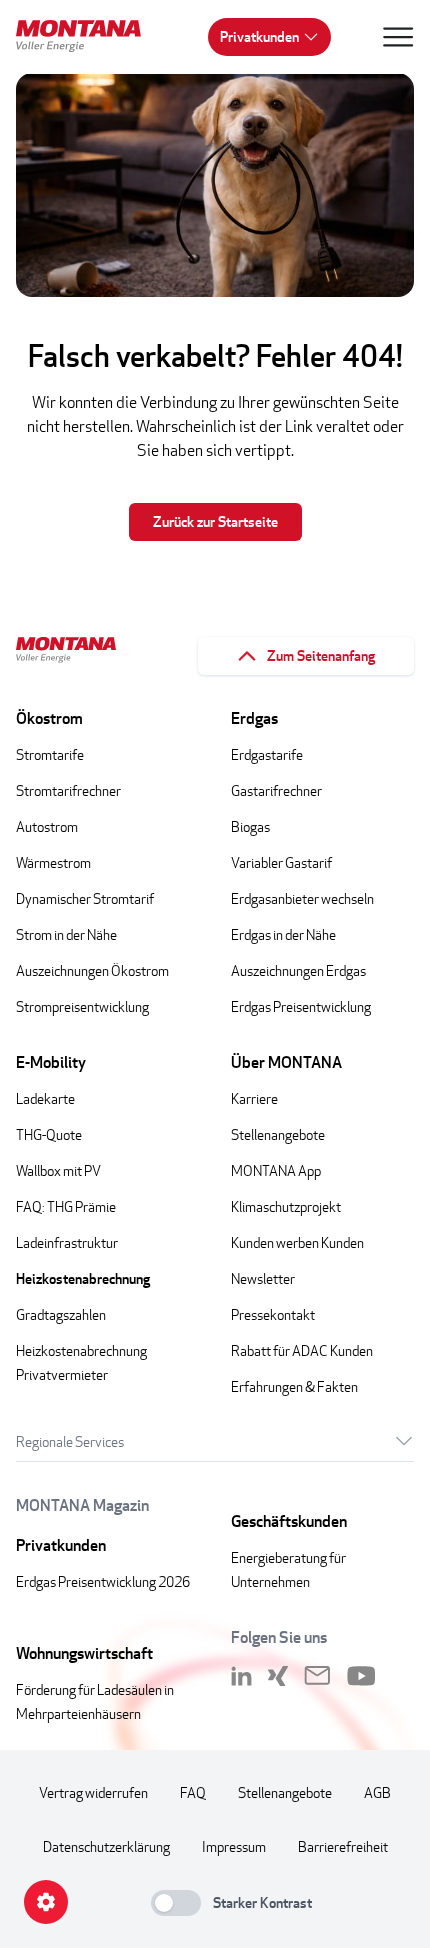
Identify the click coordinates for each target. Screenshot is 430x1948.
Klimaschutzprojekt (286, 1206)
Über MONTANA (286, 1062)
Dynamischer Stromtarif (85, 898)
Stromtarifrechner (68, 790)
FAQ (193, 1792)
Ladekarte (45, 1098)
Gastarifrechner (276, 790)
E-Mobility (51, 1062)
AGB (377, 1792)
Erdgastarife (267, 754)
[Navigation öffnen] (398, 37)
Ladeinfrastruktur (67, 1242)
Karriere (254, 1098)
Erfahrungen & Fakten (294, 1386)
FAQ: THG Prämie (66, 1206)
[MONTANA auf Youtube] (361, 1676)
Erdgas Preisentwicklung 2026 (103, 1581)
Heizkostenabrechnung (83, 1278)
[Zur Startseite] (86, 39)
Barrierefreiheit (343, 1846)
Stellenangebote (278, 1134)
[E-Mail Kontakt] (317, 1676)
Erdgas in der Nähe (283, 934)
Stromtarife (50, 754)
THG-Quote (49, 1134)
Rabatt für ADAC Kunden (302, 1350)
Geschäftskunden (289, 1521)
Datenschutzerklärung (106, 1846)
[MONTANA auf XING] (278, 1676)
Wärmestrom (53, 862)
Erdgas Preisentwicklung (301, 1006)
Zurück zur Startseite (215, 521)
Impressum (234, 1846)
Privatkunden (259, 36)
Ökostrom (49, 718)
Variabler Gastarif (281, 862)
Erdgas (254, 718)
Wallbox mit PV (58, 1170)
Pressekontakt (273, 1314)
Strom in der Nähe (66, 934)
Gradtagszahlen (61, 1314)
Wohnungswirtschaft (84, 1653)
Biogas (250, 826)
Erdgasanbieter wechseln (302, 898)
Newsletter (263, 1278)
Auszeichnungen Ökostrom (92, 970)
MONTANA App (276, 1170)
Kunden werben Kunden (297, 1242)
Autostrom (47, 826)
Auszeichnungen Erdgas (298, 970)
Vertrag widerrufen (93, 1792)
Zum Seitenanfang (321, 655)
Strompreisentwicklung (82, 1006)
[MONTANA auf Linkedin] (241, 1676)
